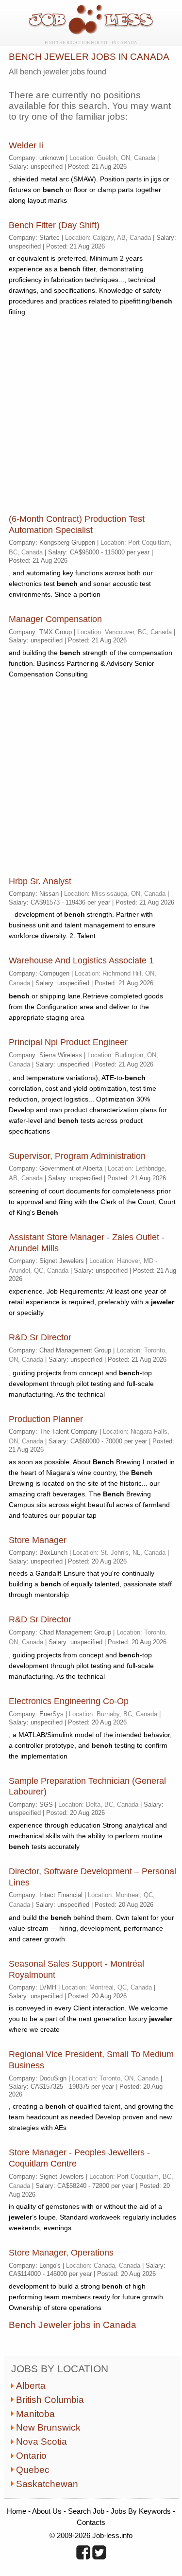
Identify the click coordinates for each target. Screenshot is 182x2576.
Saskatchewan (47, 2484)
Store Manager (38, 1540)
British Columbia (50, 2400)
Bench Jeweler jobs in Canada (73, 2325)
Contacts (91, 2522)
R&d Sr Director (40, 1337)
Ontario (31, 2456)
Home (17, 2511)
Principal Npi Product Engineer (68, 1042)
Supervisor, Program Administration (77, 1156)
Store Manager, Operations (61, 2253)
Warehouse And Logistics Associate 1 (81, 960)
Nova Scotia (41, 2442)
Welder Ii (26, 145)
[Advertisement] (91, 415)
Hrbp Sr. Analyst (40, 881)
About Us (47, 2511)
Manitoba (35, 2414)
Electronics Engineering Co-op (69, 1701)
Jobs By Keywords (141, 2511)
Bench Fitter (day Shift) (54, 225)
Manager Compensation (55, 619)
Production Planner (46, 1419)
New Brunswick (48, 2427)
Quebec (33, 2470)
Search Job (86, 2511)
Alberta (31, 2386)
